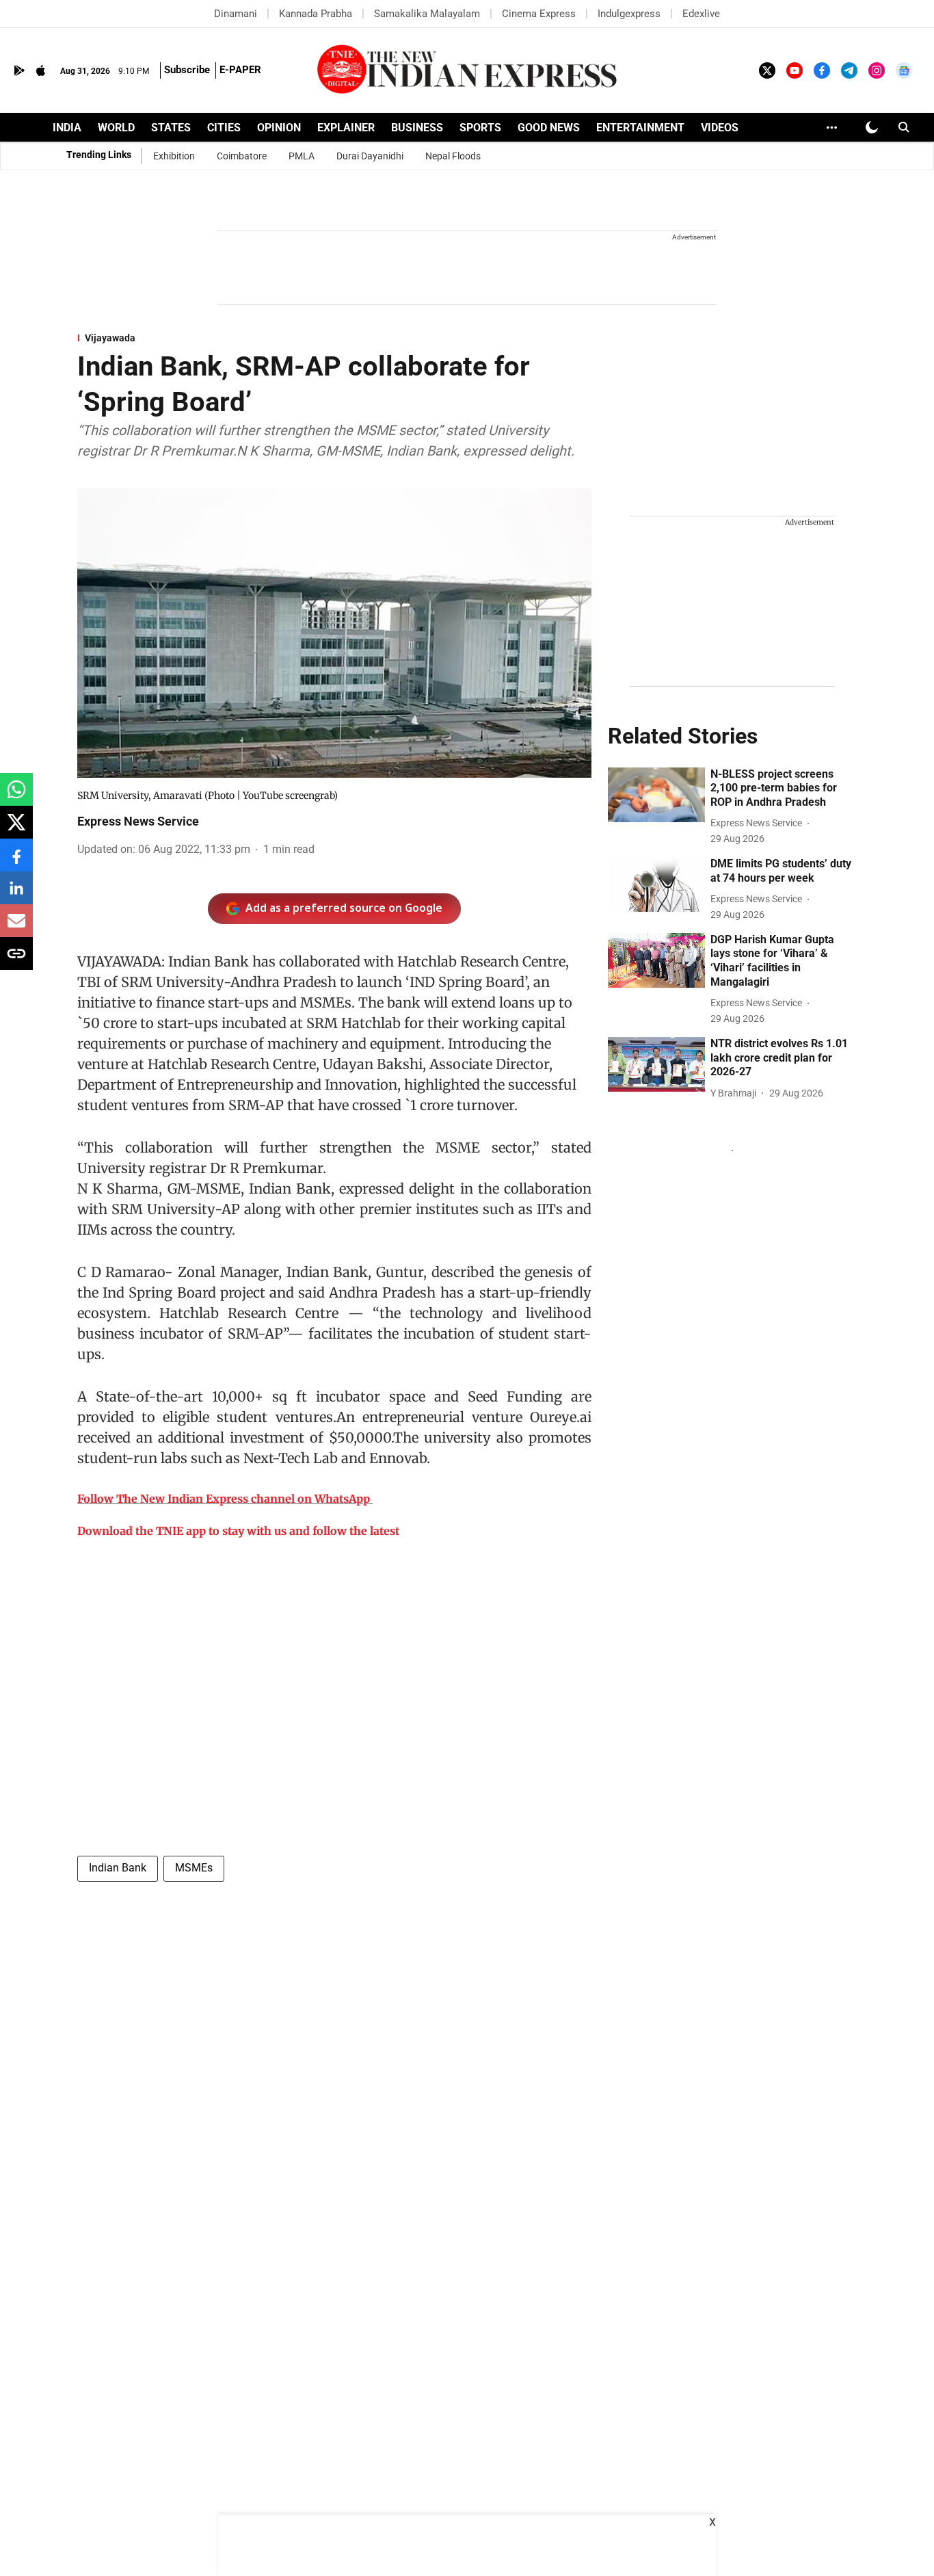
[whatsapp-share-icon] (16, 797)
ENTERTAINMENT (640, 128)
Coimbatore (242, 156)
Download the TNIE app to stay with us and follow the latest (238, 1531)
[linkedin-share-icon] (16, 895)
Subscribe (187, 70)
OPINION (279, 128)
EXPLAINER (346, 128)
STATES (171, 128)
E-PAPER (240, 70)
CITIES (224, 128)
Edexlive (701, 14)
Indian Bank (118, 1868)
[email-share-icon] (16, 928)
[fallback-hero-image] (656, 795)
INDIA (67, 128)
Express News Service (138, 821)
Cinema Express (539, 14)
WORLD (116, 128)
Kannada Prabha (316, 14)
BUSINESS (417, 128)
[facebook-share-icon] (16, 862)
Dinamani (236, 14)
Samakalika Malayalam (427, 14)
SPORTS (480, 128)
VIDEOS (720, 128)
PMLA (302, 156)
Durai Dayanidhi (370, 156)
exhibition (174, 156)
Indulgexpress (629, 14)
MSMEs (194, 1868)
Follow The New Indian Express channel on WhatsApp (224, 1499)
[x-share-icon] (16, 829)
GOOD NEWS (549, 128)
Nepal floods (453, 156)
